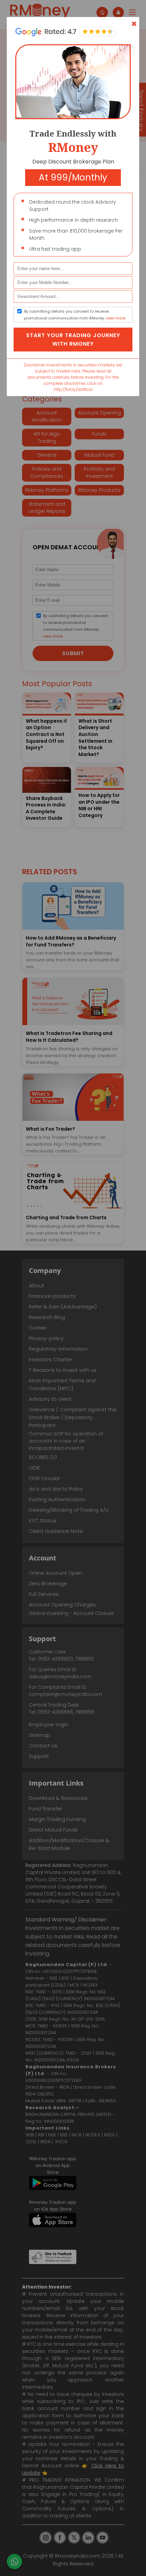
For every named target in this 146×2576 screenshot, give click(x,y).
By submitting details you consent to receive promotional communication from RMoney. (75, 315)
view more (116, 318)
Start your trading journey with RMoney (73, 340)
